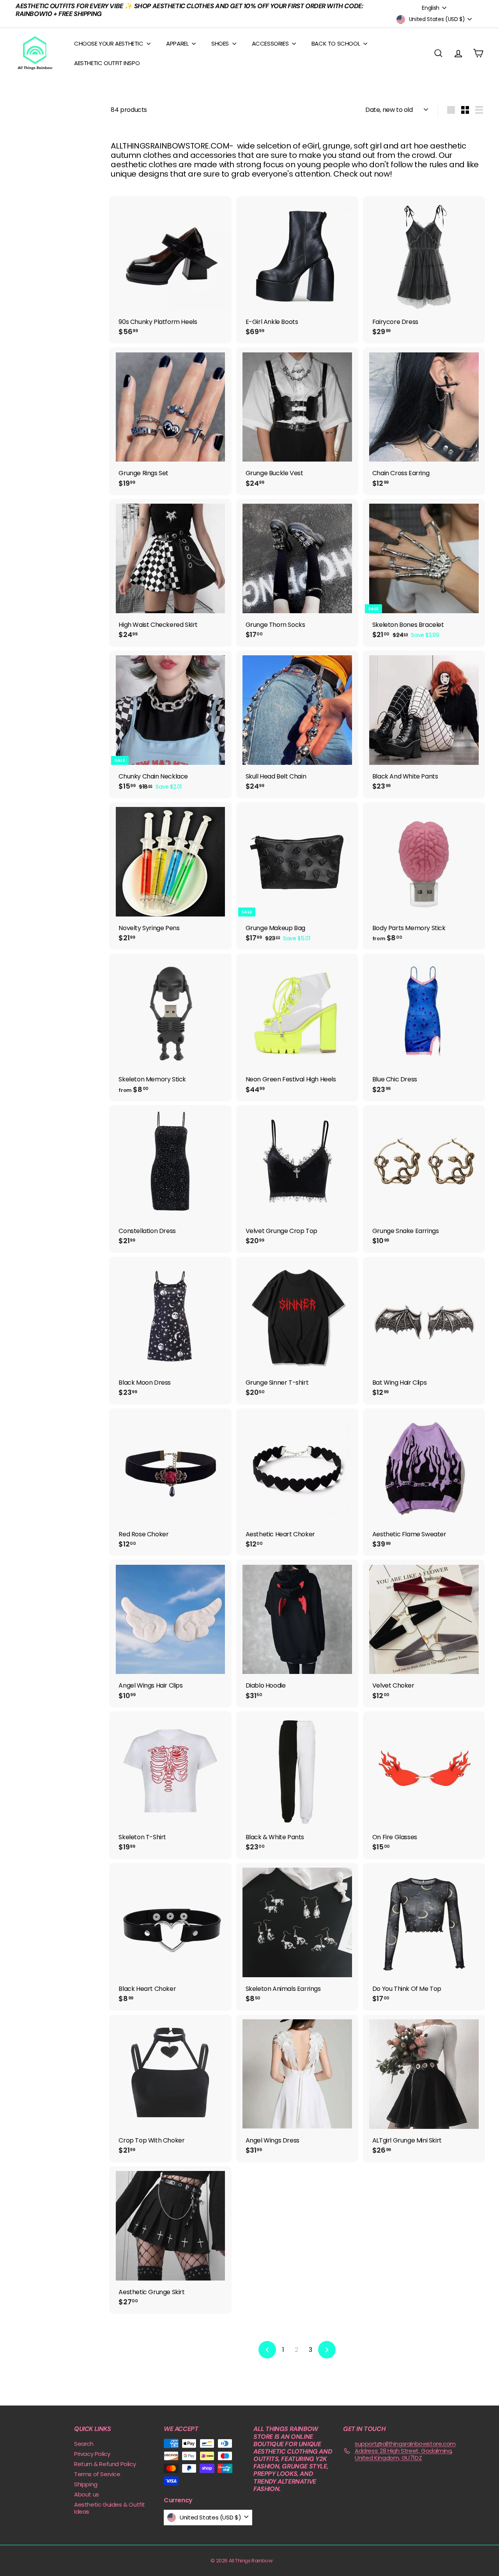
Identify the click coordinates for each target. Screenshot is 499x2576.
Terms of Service (97, 2474)
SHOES (221, 43)
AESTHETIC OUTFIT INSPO (107, 63)
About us (87, 2494)
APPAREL (178, 43)
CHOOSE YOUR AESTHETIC (109, 43)
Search (84, 2444)
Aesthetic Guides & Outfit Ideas (110, 2508)
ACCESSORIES (271, 43)
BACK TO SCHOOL (336, 43)
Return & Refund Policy (105, 2464)
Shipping (86, 2484)
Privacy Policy (92, 2454)
